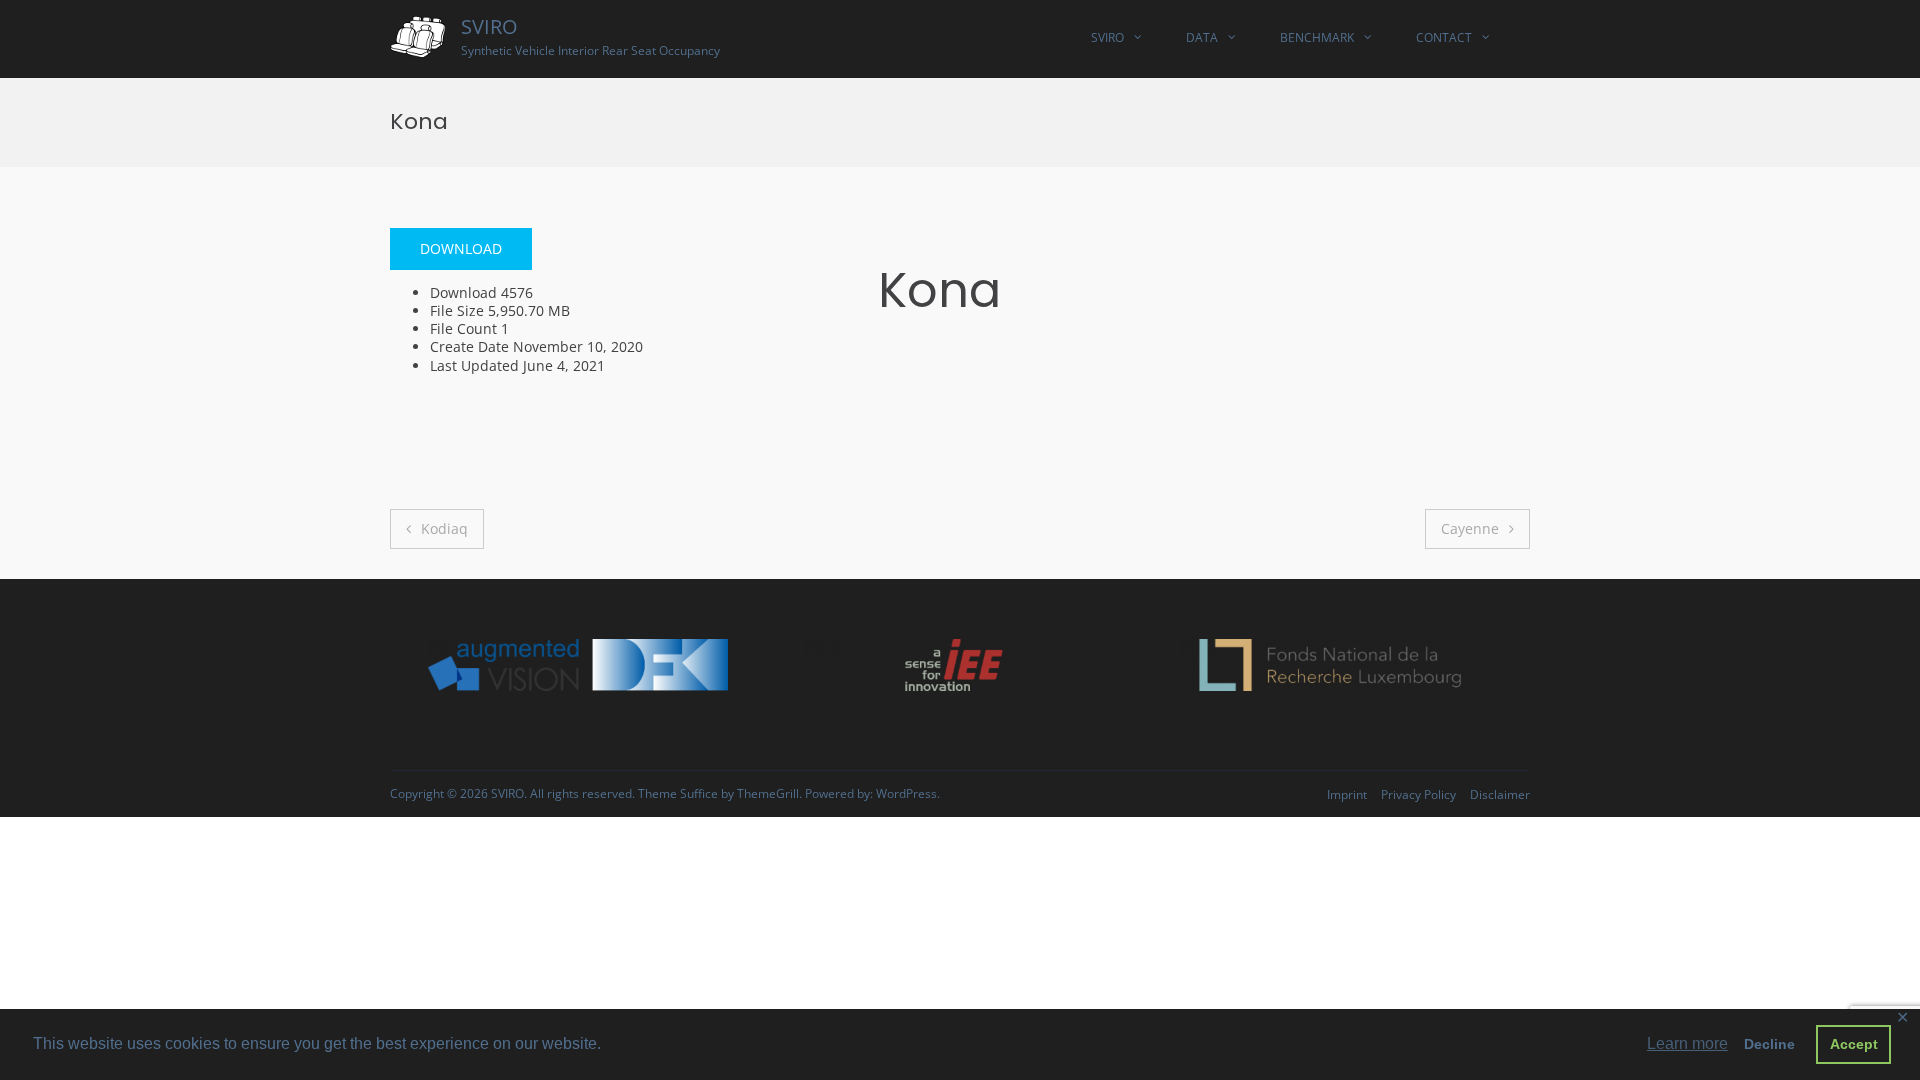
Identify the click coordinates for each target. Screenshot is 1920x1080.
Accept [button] (1854, 1044)
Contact (1444, 37)
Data (1202, 37)
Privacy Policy (1418, 794)
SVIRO (489, 26)
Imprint (1347, 794)
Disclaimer (1500, 794)
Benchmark (1317, 37)
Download (461, 248)
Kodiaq (444, 528)
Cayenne (1470, 528)
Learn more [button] (1687, 1043)
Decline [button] (1769, 1044)
